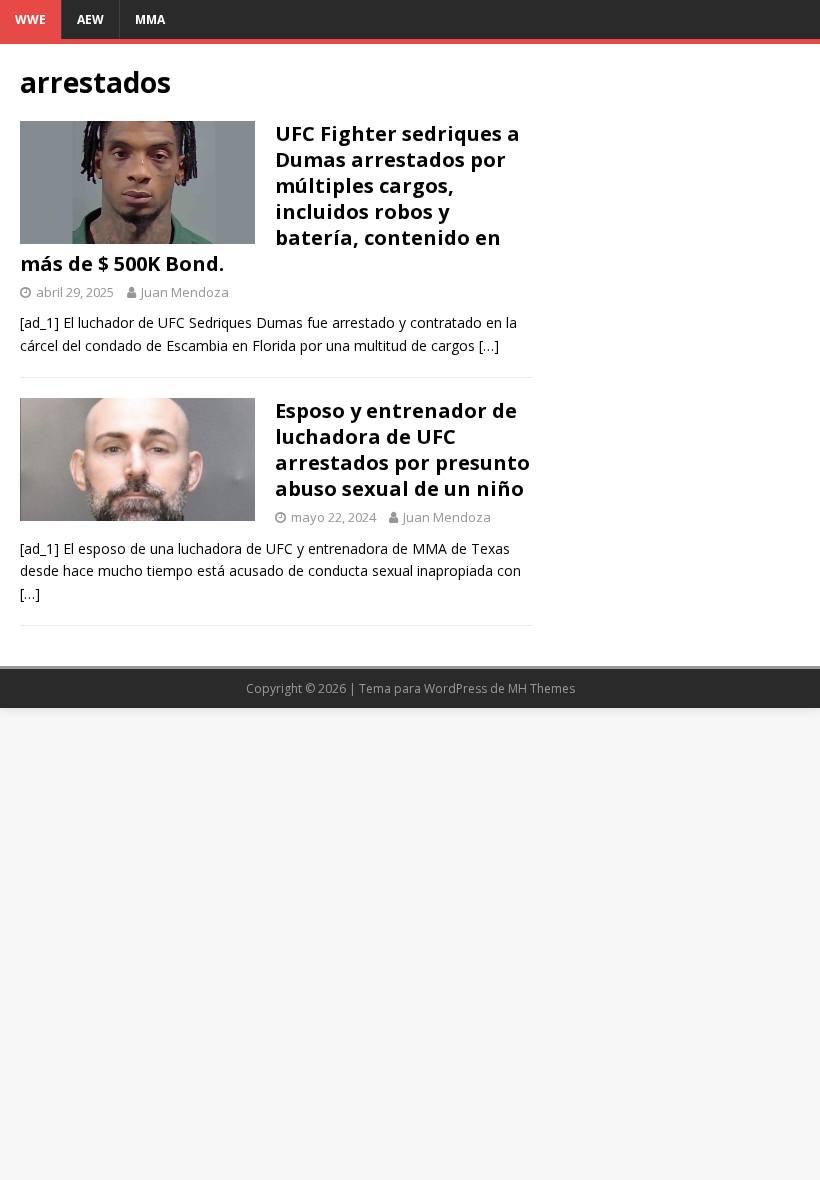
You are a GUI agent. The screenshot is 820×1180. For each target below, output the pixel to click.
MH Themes (541, 688)
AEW (90, 19)
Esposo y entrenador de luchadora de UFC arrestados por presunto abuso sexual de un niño (402, 449)
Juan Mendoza (185, 292)
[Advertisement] (676, 164)
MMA (150, 19)
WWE (30, 19)
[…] (489, 345)
